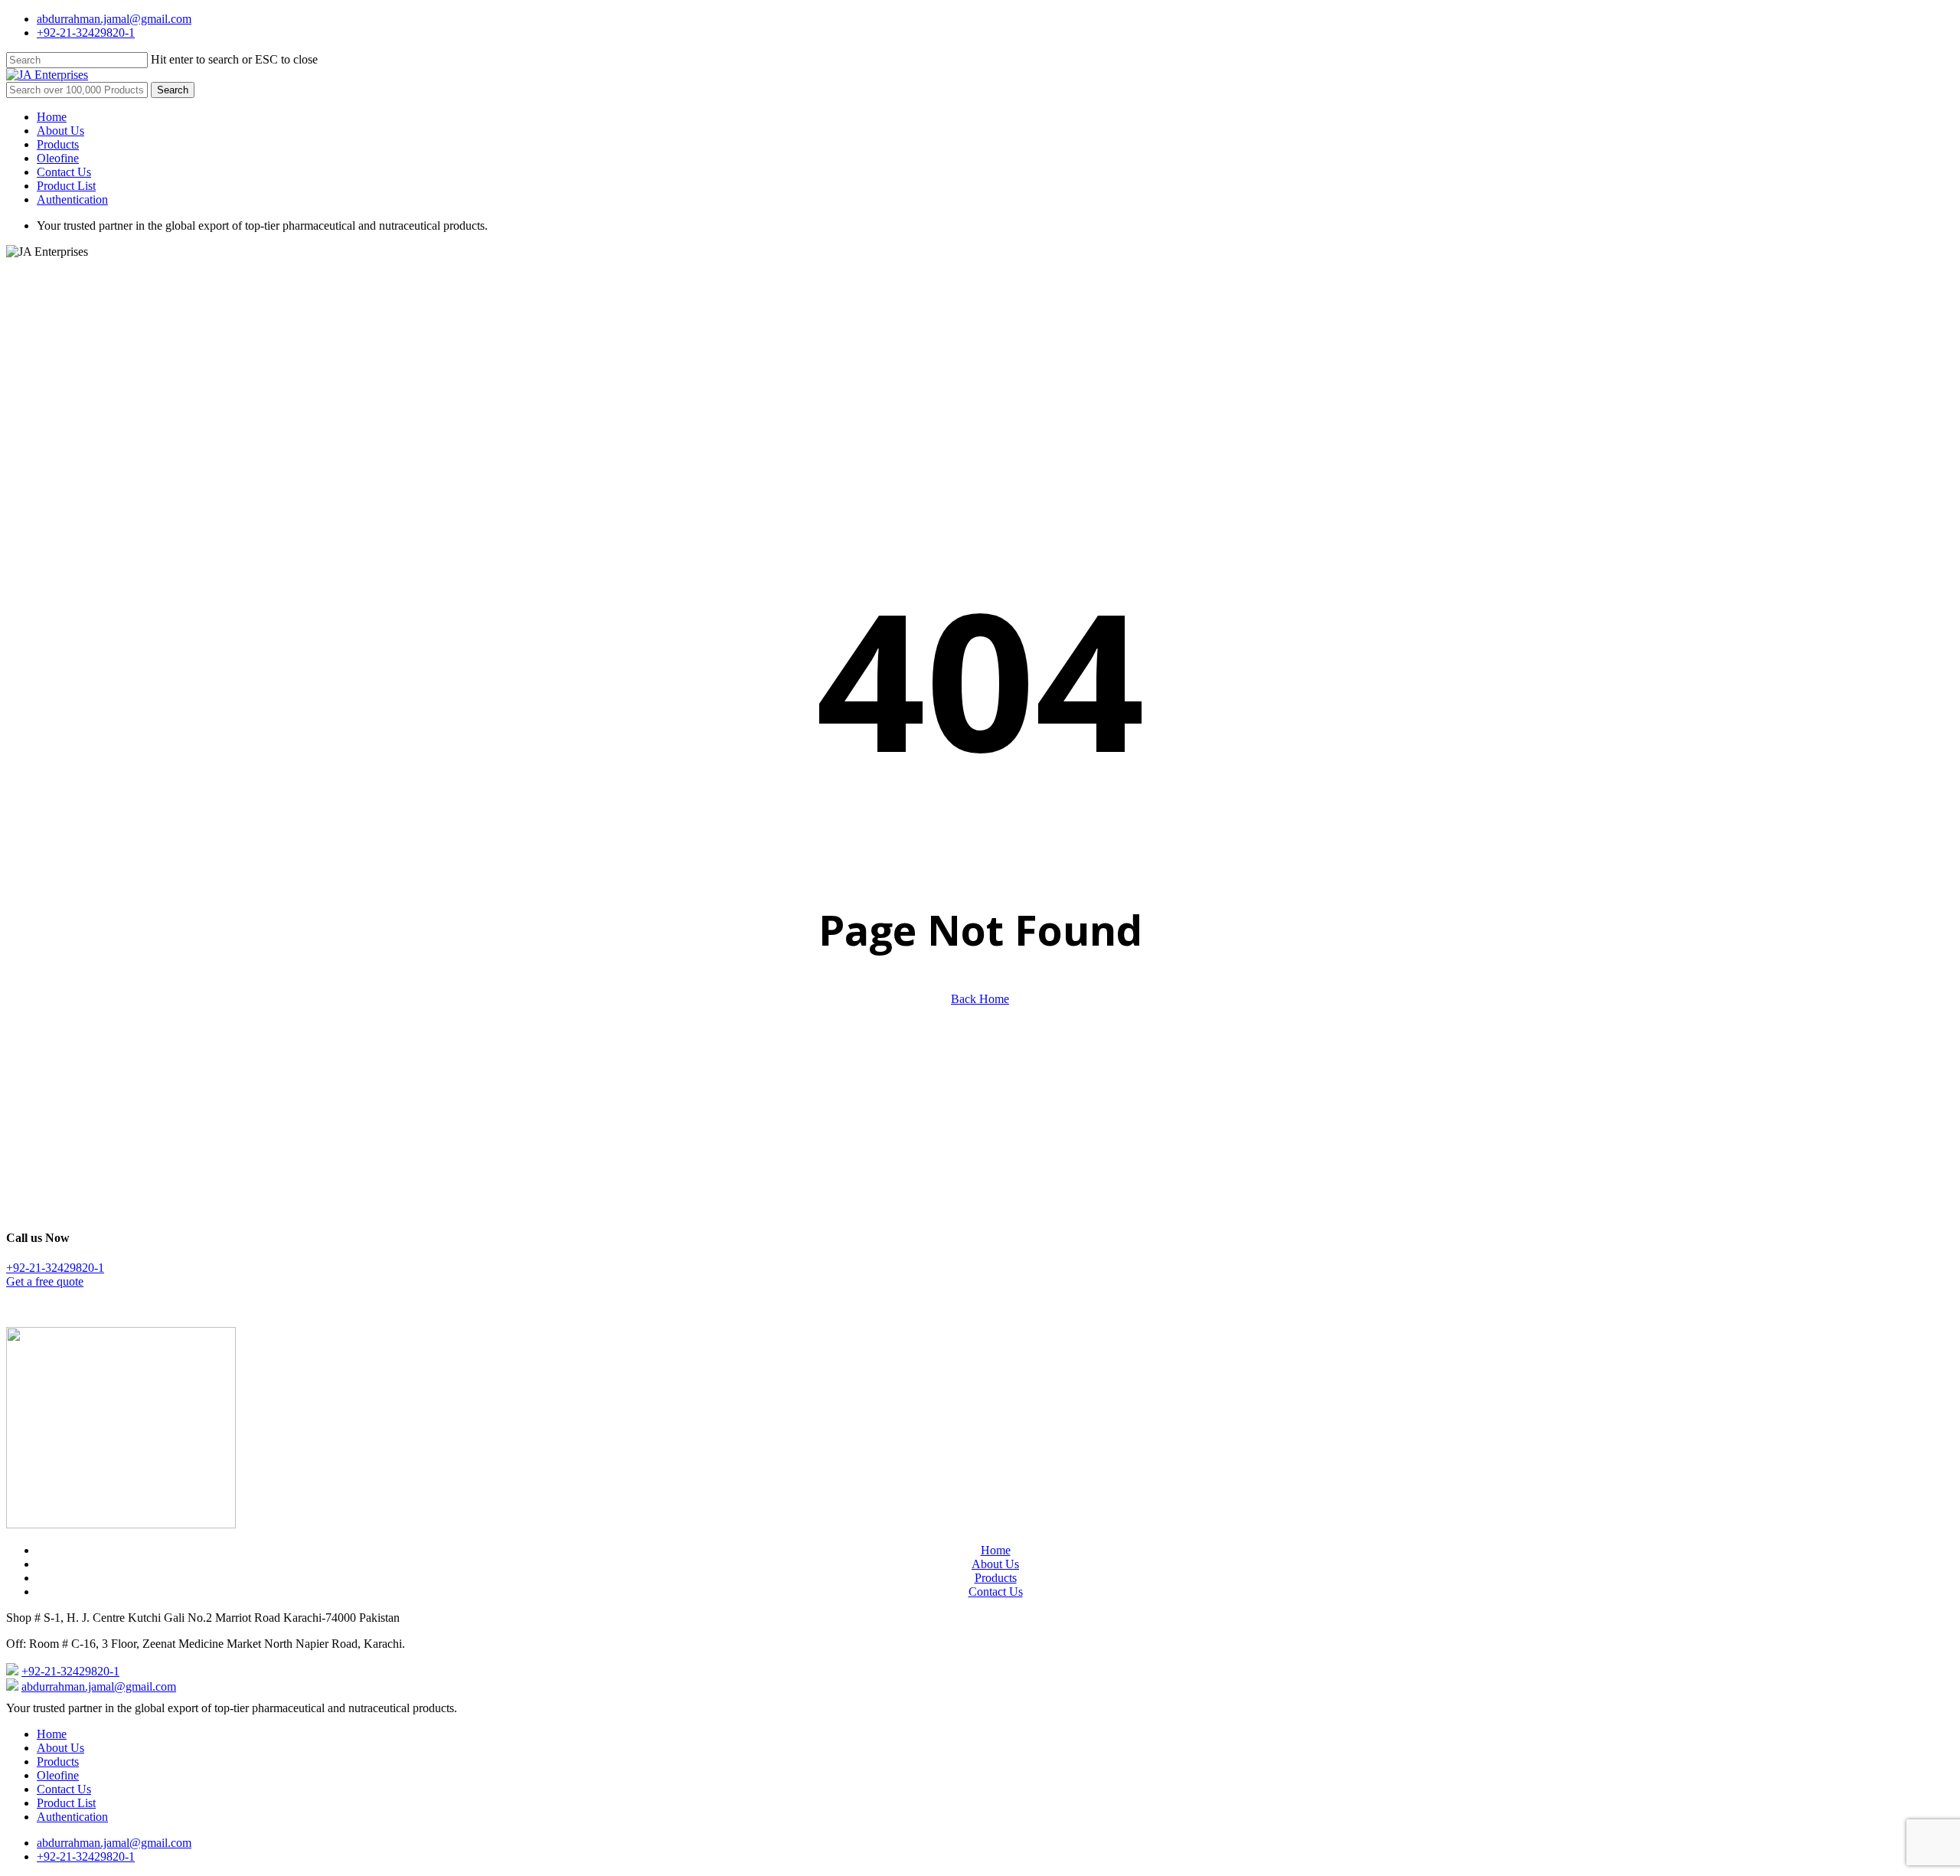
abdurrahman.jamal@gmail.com (99, 1686)
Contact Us (996, 1592)
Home (996, 1550)
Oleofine (58, 1775)
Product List (66, 1803)
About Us (995, 1564)
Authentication (72, 1817)
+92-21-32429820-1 (55, 1268)
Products (996, 1578)
